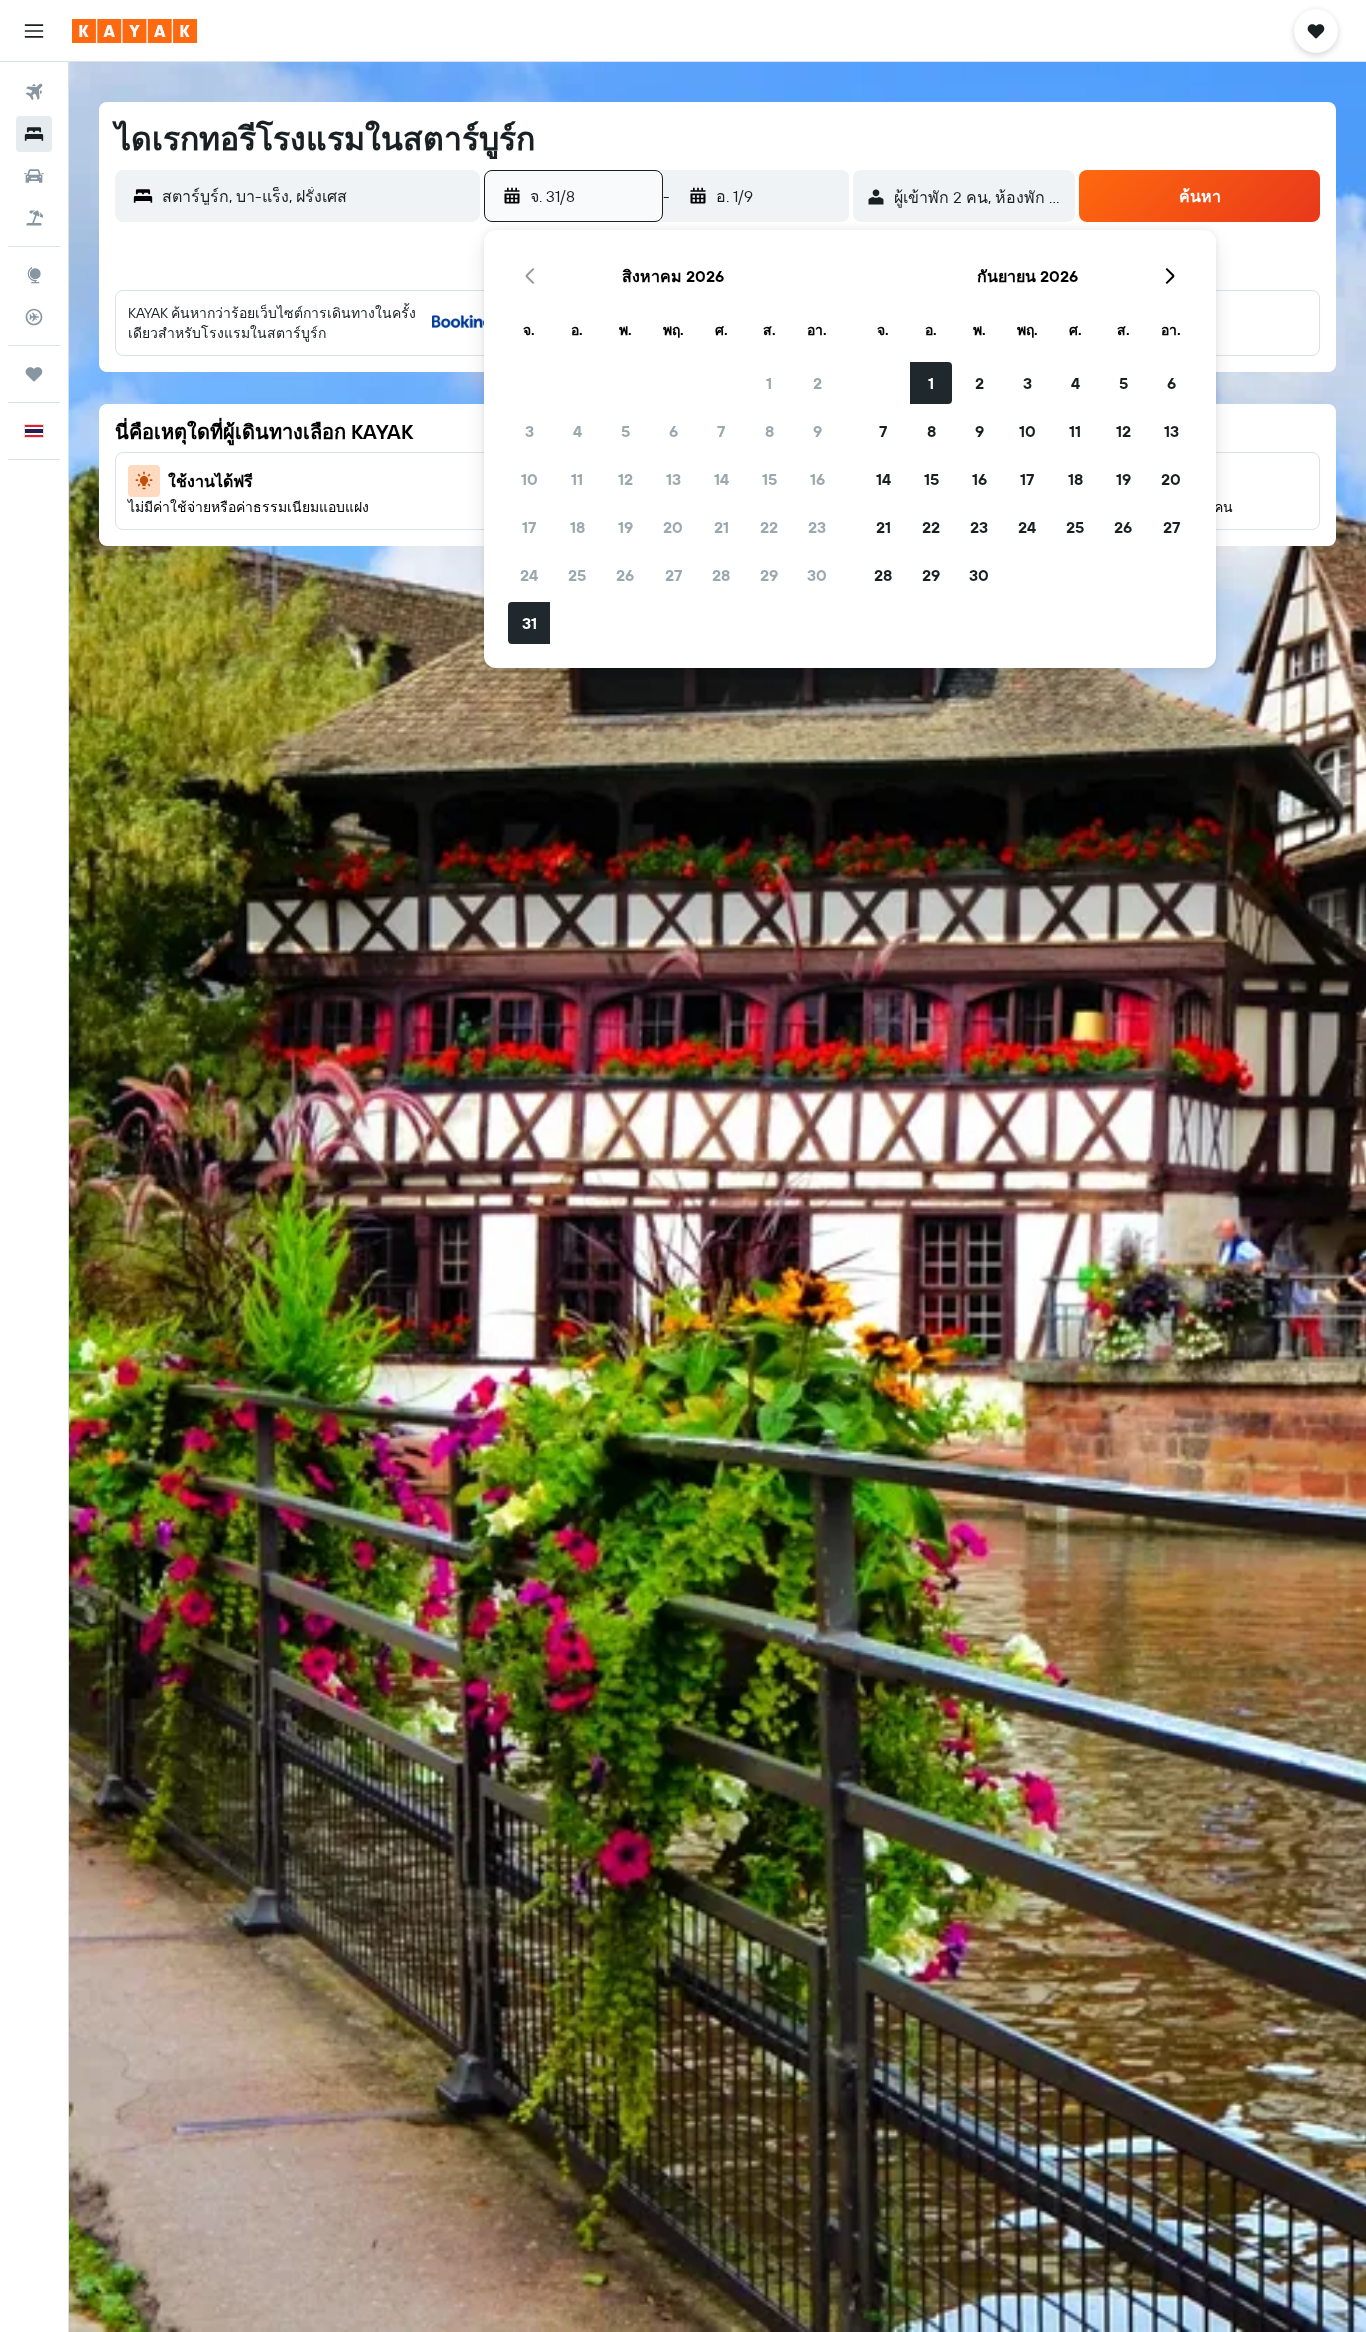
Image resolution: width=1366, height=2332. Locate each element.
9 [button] (817, 431)
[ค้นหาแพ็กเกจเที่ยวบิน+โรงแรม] (34, 218)
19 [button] (625, 527)
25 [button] (577, 575)
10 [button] (529, 479)
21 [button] (721, 527)
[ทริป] (34, 374)
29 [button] (769, 575)
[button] (34, 31)
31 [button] (529, 623)
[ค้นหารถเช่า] (34, 176)
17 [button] (529, 527)
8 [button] (769, 431)
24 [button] (529, 575)
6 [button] (673, 431)
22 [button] (769, 527)
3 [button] (529, 431)
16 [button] (817, 479)
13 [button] (673, 479)
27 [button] (673, 575)
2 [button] (817, 383)
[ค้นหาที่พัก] (34, 134)
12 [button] (625, 479)
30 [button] (817, 575)
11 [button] (577, 479)
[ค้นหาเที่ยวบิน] (34, 92)
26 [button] (625, 575)
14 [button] (721, 479)
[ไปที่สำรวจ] (34, 275)
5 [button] (625, 431)
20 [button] (673, 527)
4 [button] (577, 431)
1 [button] (769, 383)
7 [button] (721, 431)
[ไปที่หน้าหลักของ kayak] (134, 31)
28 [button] (721, 575)
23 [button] (817, 527)
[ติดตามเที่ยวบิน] (34, 317)
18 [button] (577, 527)
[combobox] (316, 196)
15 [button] (769, 479)
